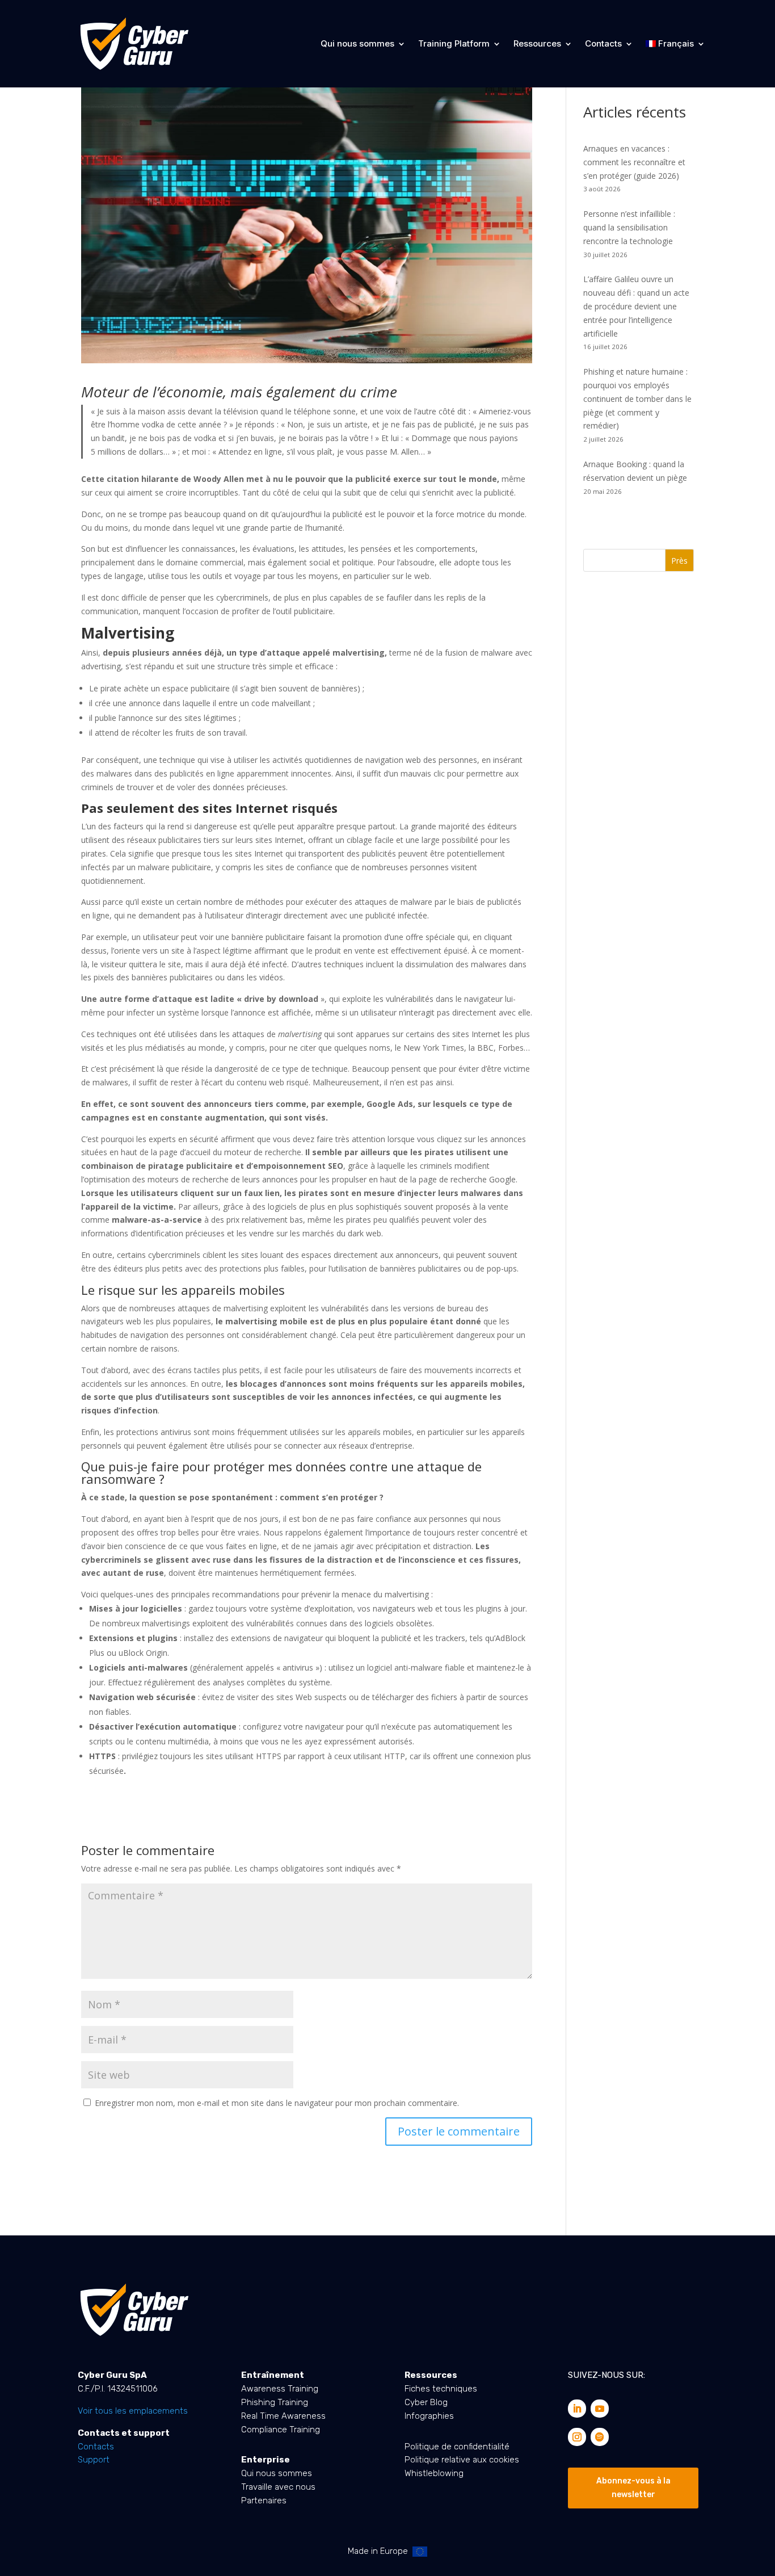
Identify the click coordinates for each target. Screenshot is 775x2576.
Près (679, 561)
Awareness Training (280, 2389)
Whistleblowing (434, 2473)
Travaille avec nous (278, 2487)
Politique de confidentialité (457, 2447)
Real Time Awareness (283, 2416)
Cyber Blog (426, 2402)
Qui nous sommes (357, 43)
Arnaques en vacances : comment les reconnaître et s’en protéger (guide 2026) (634, 162)
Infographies (429, 2416)
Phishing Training (275, 2402)
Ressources (537, 43)
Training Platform (454, 43)
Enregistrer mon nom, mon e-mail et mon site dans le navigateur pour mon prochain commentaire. (277, 2103)
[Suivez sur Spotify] (600, 2437)
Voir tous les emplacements (133, 2411)
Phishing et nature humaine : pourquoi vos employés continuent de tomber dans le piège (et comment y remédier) (637, 398)
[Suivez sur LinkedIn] (577, 2409)
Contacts (603, 43)
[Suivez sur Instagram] (577, 2437)
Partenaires (264, 2501)
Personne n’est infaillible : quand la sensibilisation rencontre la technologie (629, 227)
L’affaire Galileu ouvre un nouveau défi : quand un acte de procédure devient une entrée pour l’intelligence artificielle (636, 306)
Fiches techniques (441, 2389)
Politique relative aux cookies (462, 2460)
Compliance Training (281, 2430)
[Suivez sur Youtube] (600, 2409)
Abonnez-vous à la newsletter (633, 2488)
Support (94, 2460)
